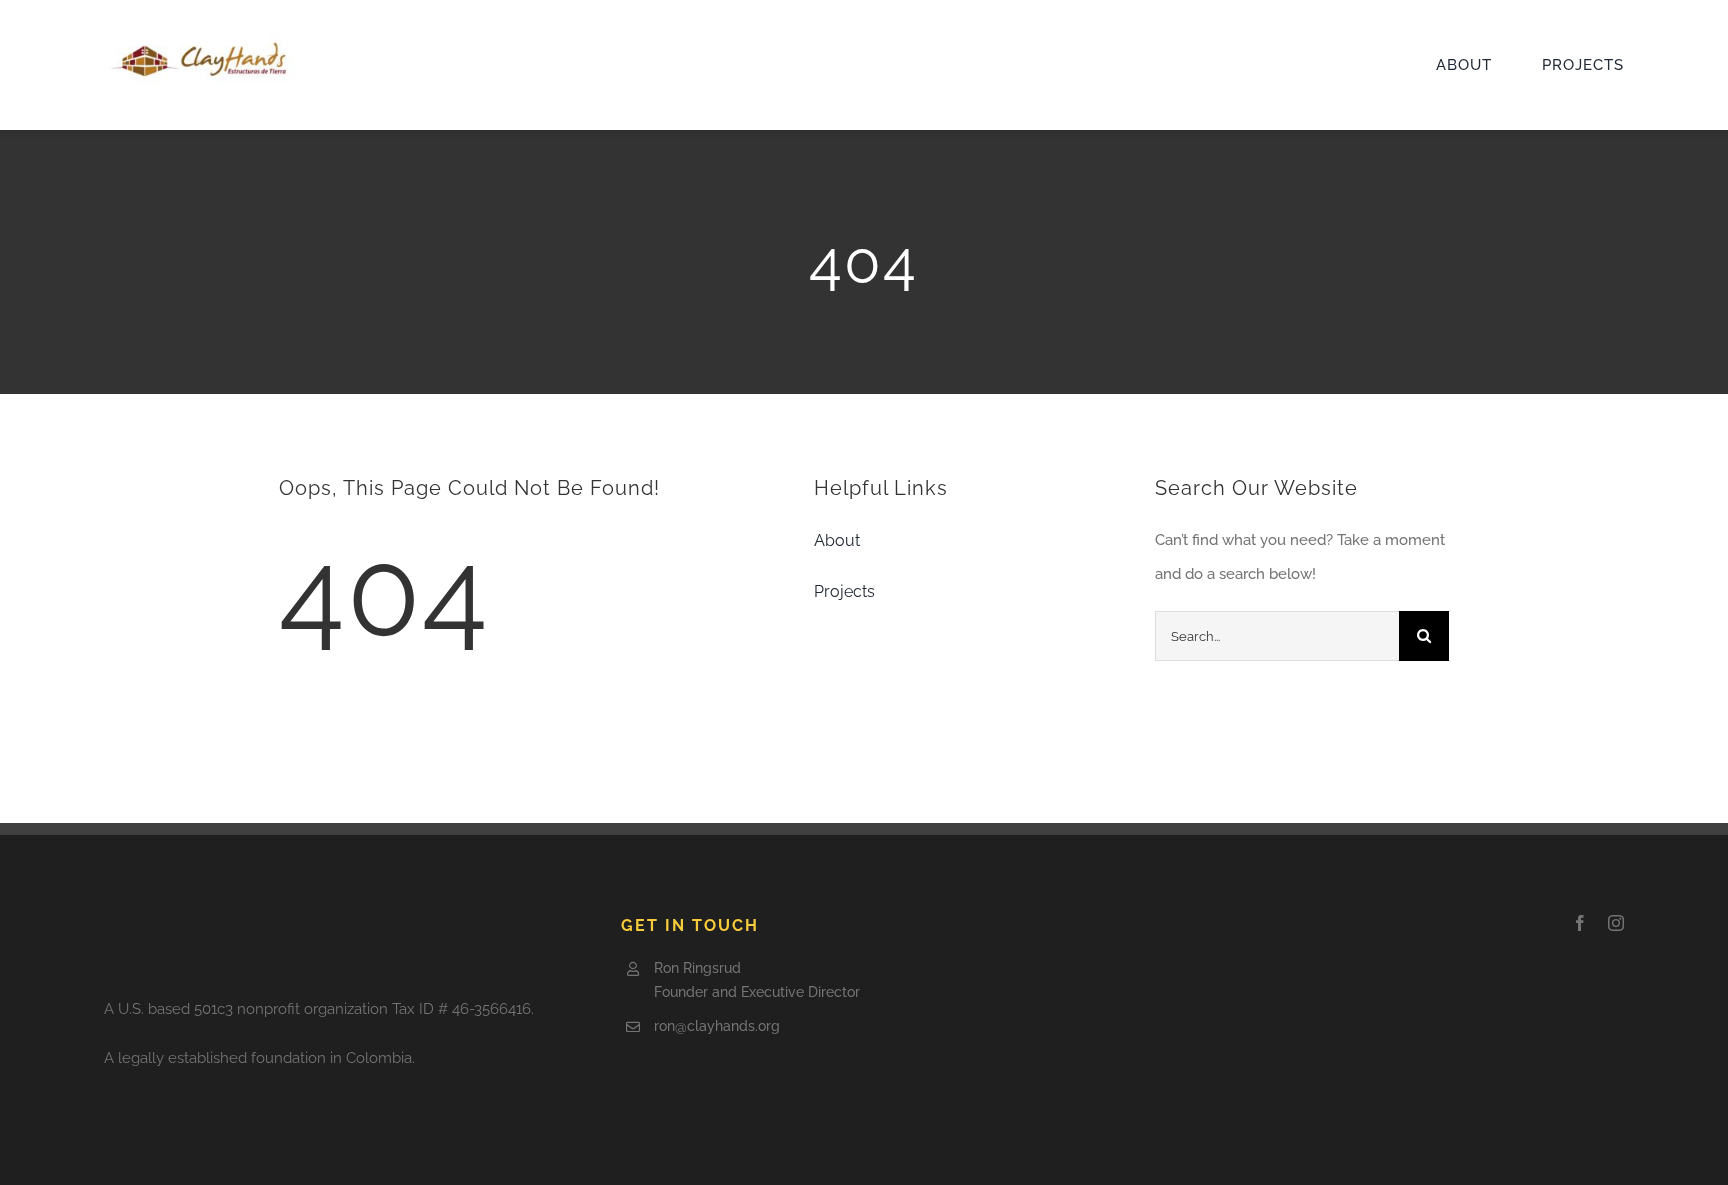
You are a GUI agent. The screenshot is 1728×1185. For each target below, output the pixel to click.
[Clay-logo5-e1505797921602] (199, 40)
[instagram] (1616, 923)
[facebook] (1580, 923)
